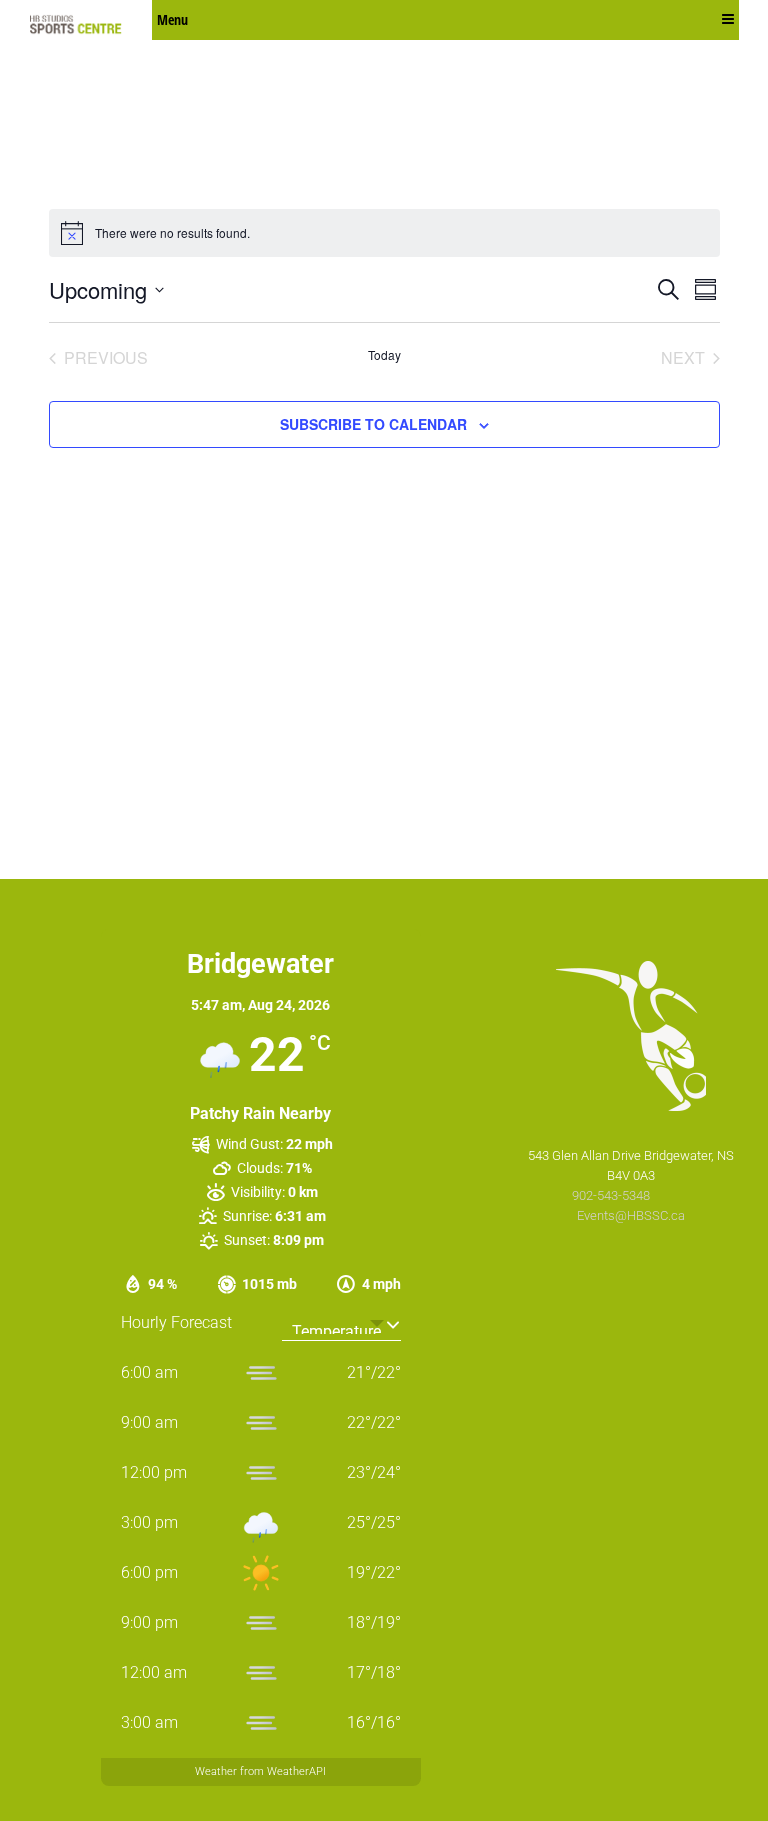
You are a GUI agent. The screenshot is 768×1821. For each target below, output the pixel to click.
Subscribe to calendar (373, 424)
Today (384, 355)
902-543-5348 (612, 1195)
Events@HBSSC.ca (631, 1215)
